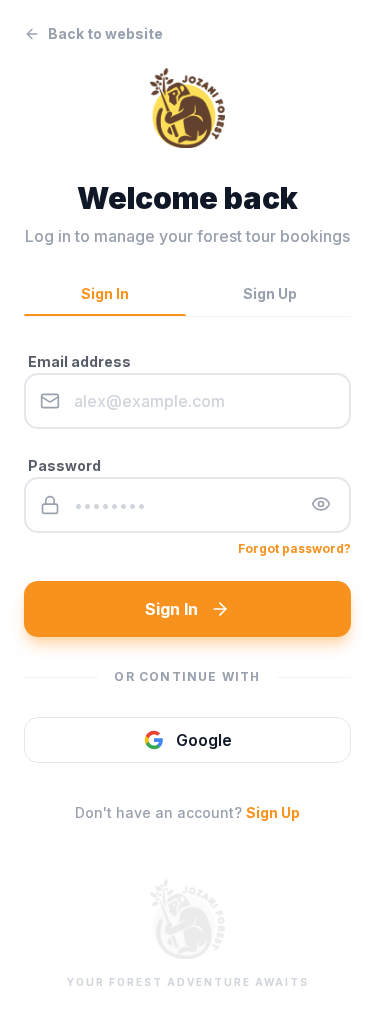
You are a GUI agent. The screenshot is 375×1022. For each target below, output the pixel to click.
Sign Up (273, 812)
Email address (79, 361)
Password (64, 465)
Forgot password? (294, 548)
